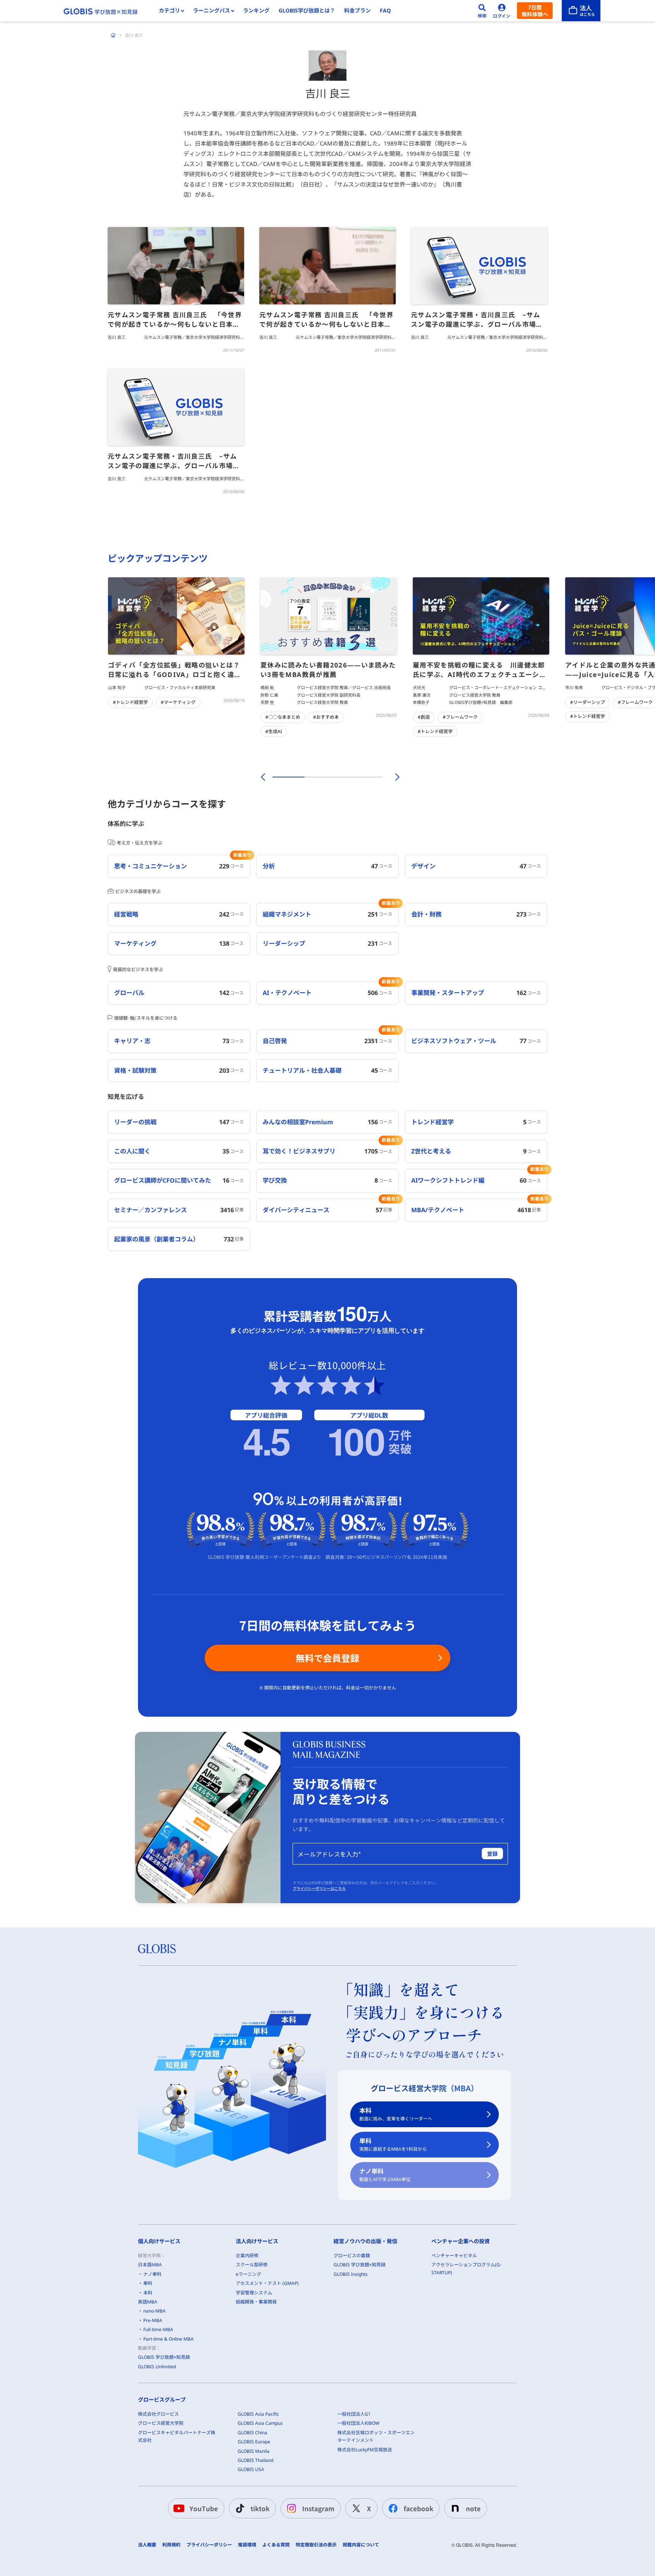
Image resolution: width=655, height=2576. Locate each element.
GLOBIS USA (251, 2469)
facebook (418, 2508)
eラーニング (248, 2274)
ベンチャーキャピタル (454, 2256)
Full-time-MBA (158, 2329)
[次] (393, 777)
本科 (396, 2114)
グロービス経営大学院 (161, 2423)
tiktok (260, 2508)
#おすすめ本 (326, 717)
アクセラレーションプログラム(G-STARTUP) (466, 2268)
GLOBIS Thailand (255, 2460)
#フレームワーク (460, 717)
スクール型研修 (252, 2265)
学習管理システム (254, 2293)
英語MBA (148, 2302)
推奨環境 (247, 2545)
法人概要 (147, 2545)
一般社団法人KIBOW (358, 2423)
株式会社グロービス (158, 2414)
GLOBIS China (252, 2433)
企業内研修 (247, 2256)
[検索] (482, 11)
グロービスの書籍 (352, 2256)
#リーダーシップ (588, 702)
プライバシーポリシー (209, 2545)
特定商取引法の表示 (316, 2545)
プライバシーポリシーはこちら (319, 1888)
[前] (262, 777)
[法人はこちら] (581, 11)
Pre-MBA (153, 2320)
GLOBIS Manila (254, 2451)
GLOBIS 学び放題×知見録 (164, 2357)
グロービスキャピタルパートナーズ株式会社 (177, 2436)
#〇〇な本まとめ (283, 717)
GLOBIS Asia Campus (260, 2423)
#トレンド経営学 (130, 702)
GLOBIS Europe (254, 2442)
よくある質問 (276, 2545)
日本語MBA (150, 2265)
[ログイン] (502, 11)
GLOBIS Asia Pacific (258, 2414)
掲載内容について (361, 2545)
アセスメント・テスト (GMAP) (267, 2283)
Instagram (318, 2508)
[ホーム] (113, 35)
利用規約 (171, 2545)
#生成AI (274, 731)
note (473, 2508)
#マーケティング (178, 702)
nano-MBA (154, 2311)
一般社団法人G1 (354, 2414)
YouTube (204, 2508)
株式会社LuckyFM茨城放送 (365, 2450)
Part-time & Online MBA (168, 2339)
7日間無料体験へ (535, 11)
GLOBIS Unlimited (157, 2367)
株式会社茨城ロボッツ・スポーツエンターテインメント (376, 2436)
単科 (393, 2144)
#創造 (424, 717)
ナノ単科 (385, 2175)
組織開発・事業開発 (256, 2302)
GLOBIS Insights (351, 2274)
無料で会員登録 (327, 1658)
